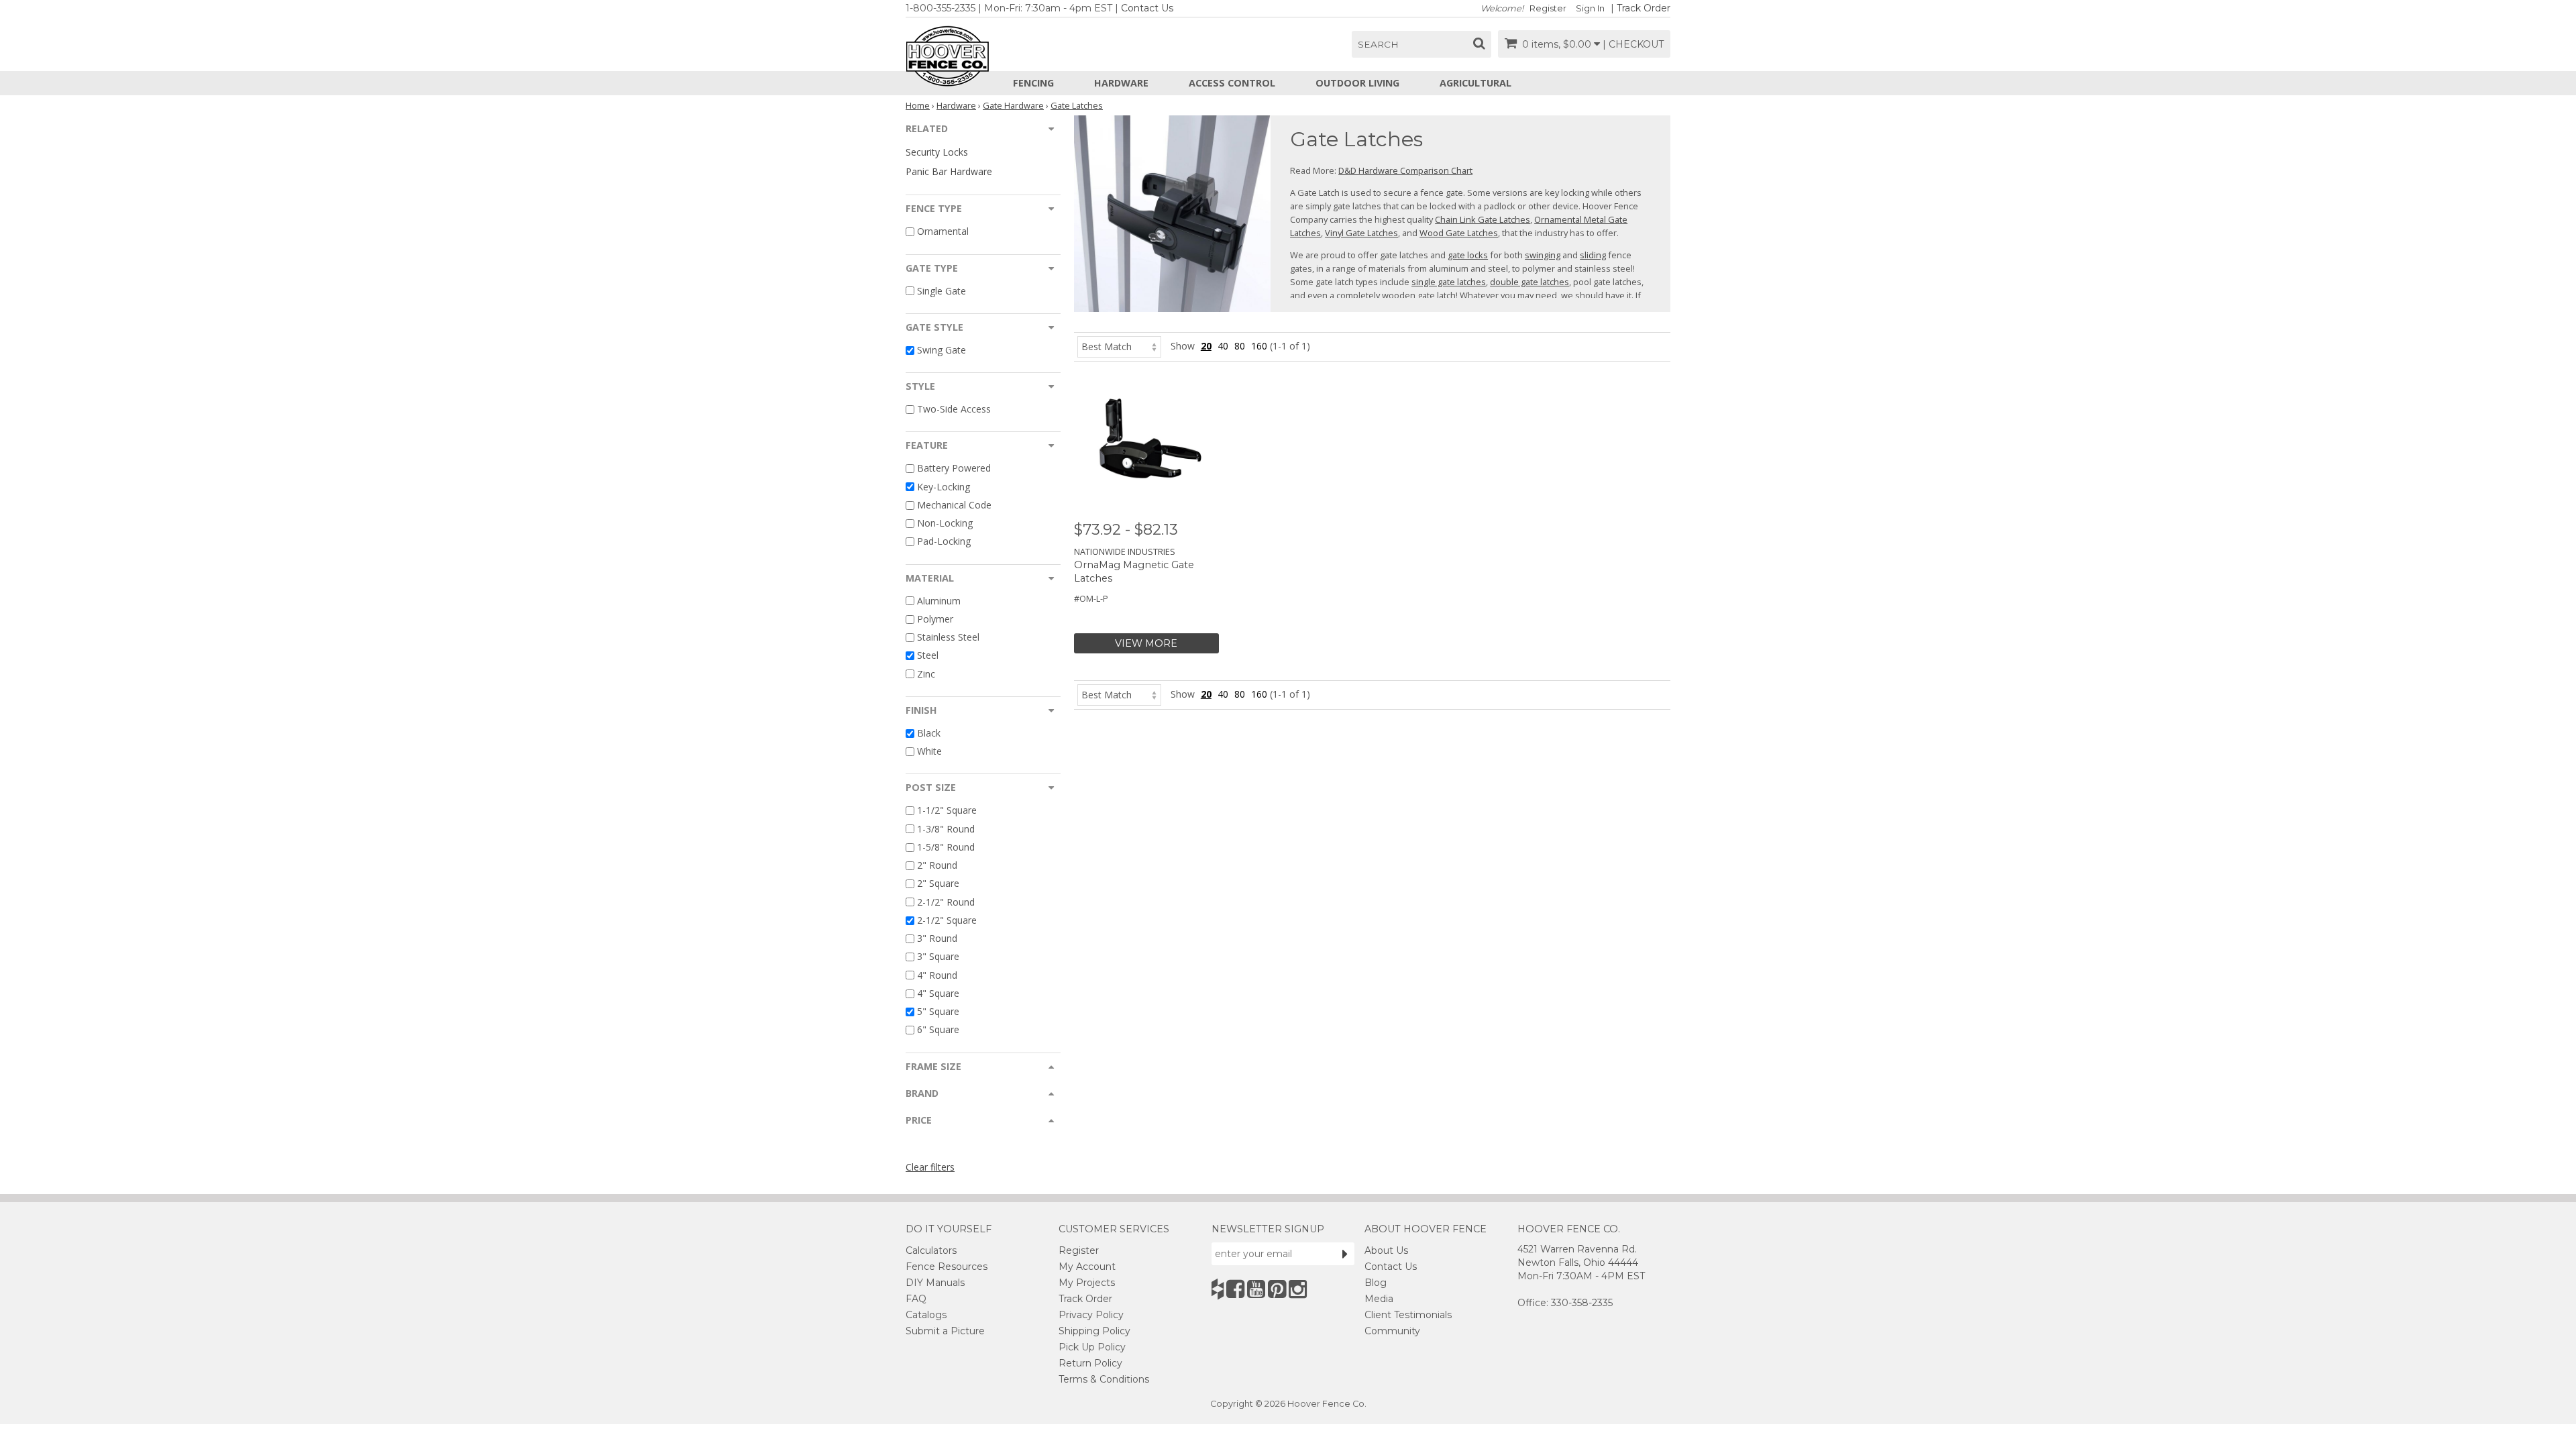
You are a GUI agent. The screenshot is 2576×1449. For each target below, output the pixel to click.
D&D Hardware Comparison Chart (1405, 170)
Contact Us (1147, 8)
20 (1206, 346)
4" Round (937, 975)
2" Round (937, 865)
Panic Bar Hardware (949, 171)
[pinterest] (1277, 1289)
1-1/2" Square (947, 811)
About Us (1386, 1250)
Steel (928, 656)
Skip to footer (376, 84)
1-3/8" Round (946, 829)
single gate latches (1449, 282)
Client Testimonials (1408, 1315)
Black (929, 733)
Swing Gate (942, 350)
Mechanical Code (954, 505)
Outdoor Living (1357, 83)
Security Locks (937, 152)
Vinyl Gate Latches (1361, 233)
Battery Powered (954, 469)
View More (1146, 643)
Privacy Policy (1091, 1315)
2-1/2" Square (947, 920)
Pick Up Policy (1092, 1347)
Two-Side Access (954, 409)
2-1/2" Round (946, 902)
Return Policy (1090, 1363)
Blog (1376, 1283)
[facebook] (1235, 1289)
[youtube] (1256, 1289)
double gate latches (1529, 282)
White (929, 751)
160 (1259, 346)
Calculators (931, 1250)
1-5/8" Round (946, 847)
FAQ (916, 1299)
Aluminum (939, 601)
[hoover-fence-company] (1218, 1289)
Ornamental (943, 232)
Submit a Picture (945, 1331)
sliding (1593, 255)
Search (1378, 44)
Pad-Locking (944, 542)
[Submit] (1345, 1254)
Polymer (935, 619)
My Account (1087, 1267)
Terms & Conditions (1104, 1379)
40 (1223, 346)
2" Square (938, 884)
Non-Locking (945, 523)
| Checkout (1633, 44)
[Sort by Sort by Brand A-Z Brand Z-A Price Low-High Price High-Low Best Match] (1119, 346)
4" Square (938, 993)
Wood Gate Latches (1459, 233)
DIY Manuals (935, 1283)
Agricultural (1475, 83)
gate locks (1468, 255)
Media (1379, 1299)
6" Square (938, 1030)
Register (1548, 8)
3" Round (937, 938)
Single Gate (942, 291)
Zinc (926, 674)
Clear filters (930, 1167)
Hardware (1121, 83)
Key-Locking (944, 487)
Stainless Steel (948, 637)
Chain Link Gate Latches (1483, 219)
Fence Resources (947, 1267)
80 (1240, 346)
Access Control (1232, 83)
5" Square (938, 1011)
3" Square (938, 957)
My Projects (1087, 1283)
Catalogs (926, 1315)
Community (1392, 1331)
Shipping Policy (1094, 1331)
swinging (1543, 255)
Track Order (1644, 8)
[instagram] (1298, 1289)
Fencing (1033, 83)
